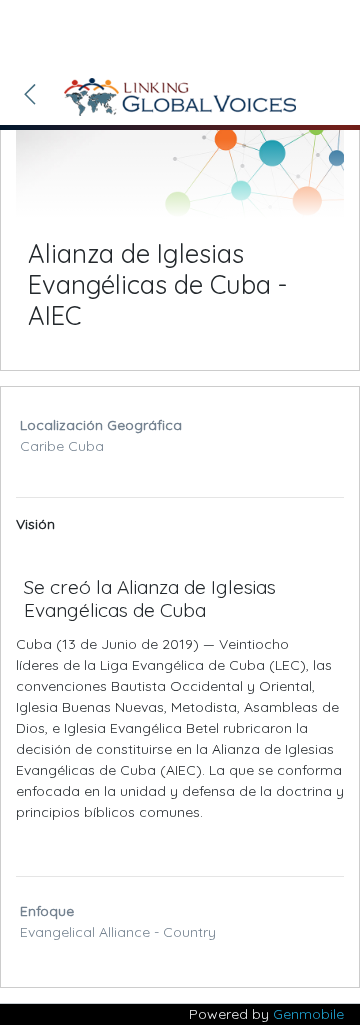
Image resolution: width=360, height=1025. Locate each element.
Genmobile (308, 1014)
